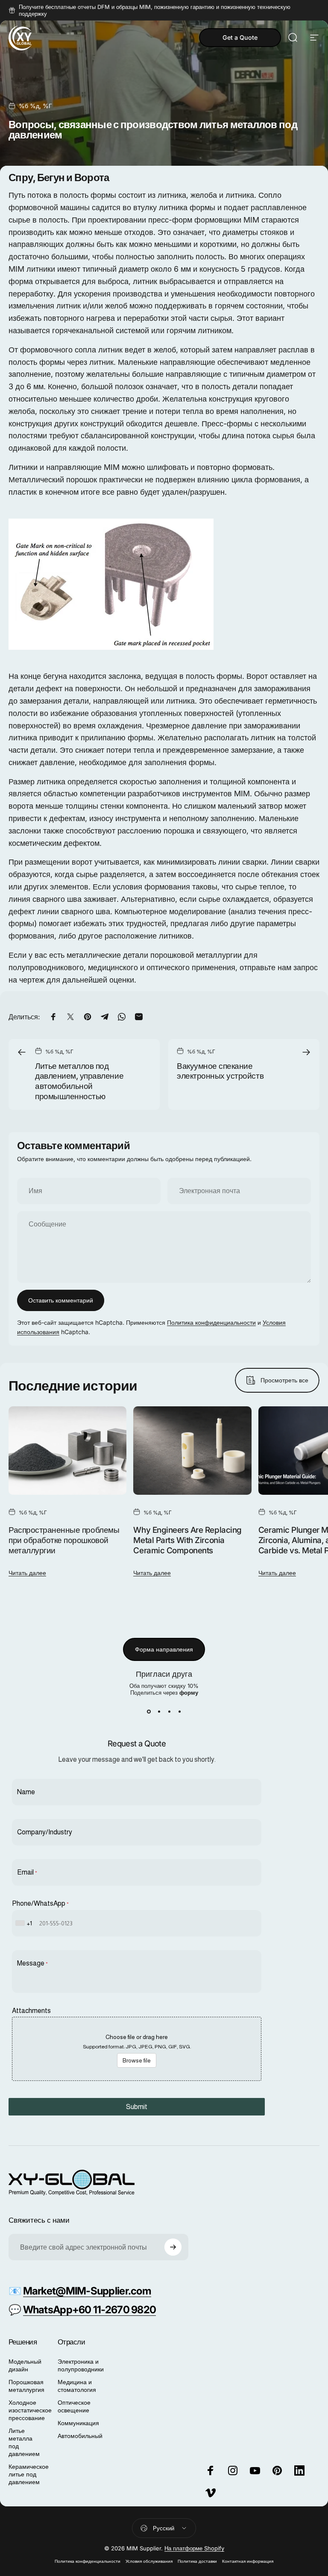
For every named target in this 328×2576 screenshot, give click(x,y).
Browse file (137, 2060)
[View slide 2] (159, 1711)
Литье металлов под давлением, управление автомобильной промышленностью (79, 1081)
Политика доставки (197, 2561)
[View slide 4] (179, 1711)
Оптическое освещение (74, 2406)
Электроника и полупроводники (81, 2365)
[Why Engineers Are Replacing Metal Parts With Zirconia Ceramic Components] (192, 1451)
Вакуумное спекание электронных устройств (220, 1071)
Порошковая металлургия (26, 2386)
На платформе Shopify (194, 2548)
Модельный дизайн (25, 2365)
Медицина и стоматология (77, 2386)
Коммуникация (78, 2423)
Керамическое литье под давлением (29, 2474)
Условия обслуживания (149, 2561)
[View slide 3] (169, 1711)
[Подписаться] (173, 2247)
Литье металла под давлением (24, 2442)
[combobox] (25, 1923)
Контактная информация (248, 2561)
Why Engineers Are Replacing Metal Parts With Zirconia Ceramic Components (187, 1540)
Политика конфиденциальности (211, 1322)
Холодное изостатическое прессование (30, 2410)
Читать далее (27, 1573)
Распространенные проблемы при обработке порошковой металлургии (64, 1540)
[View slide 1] (149, 1711)
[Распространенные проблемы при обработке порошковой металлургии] (67, 1451)
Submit (137, 2107)
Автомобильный (80, 2436)
